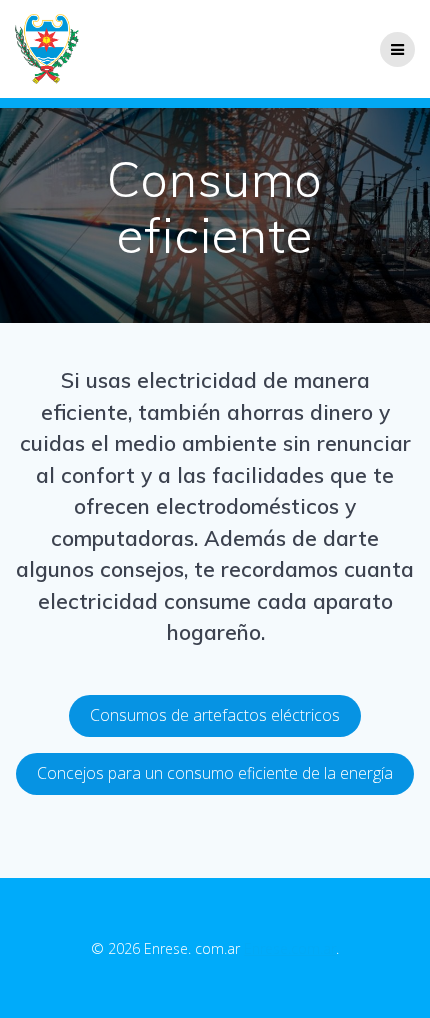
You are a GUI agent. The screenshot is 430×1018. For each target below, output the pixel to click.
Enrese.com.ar (290, 948)
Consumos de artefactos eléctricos (215, 715)
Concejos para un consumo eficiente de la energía (215, 773)
